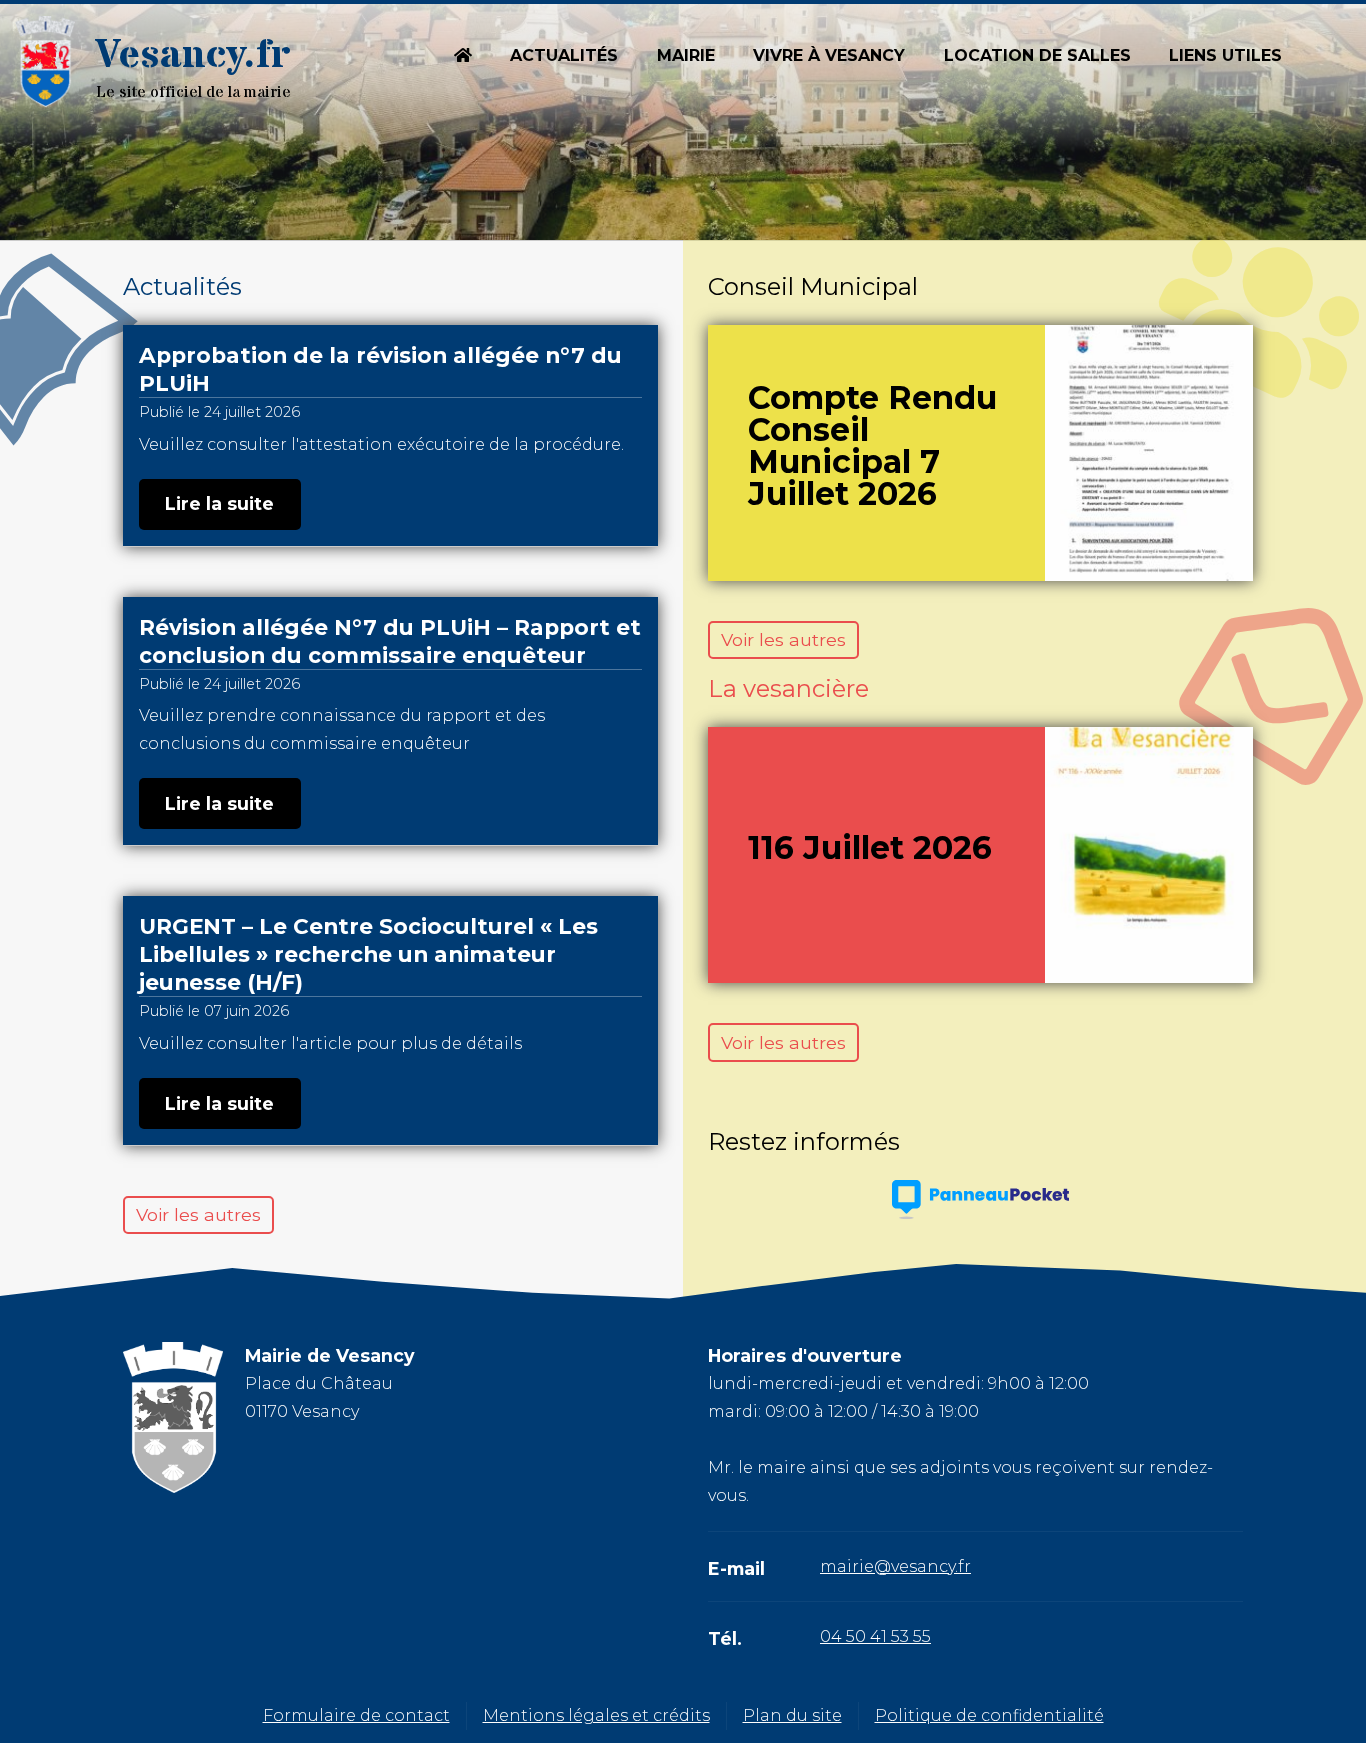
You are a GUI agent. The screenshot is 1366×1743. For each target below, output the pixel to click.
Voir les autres (198, 1214)
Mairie (686, 55)
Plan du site (792, 1715)
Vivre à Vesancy (829, 55)
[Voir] (1149, 453)
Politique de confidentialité (989, 1715)
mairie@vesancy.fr (895, 1566)
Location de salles (1037, 55)
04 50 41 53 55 (875, 1636)
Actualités (564, 55)
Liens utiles (1225, 55)
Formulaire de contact (356, 1715)
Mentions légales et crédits (596, 1715)
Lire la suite (219, 503)
